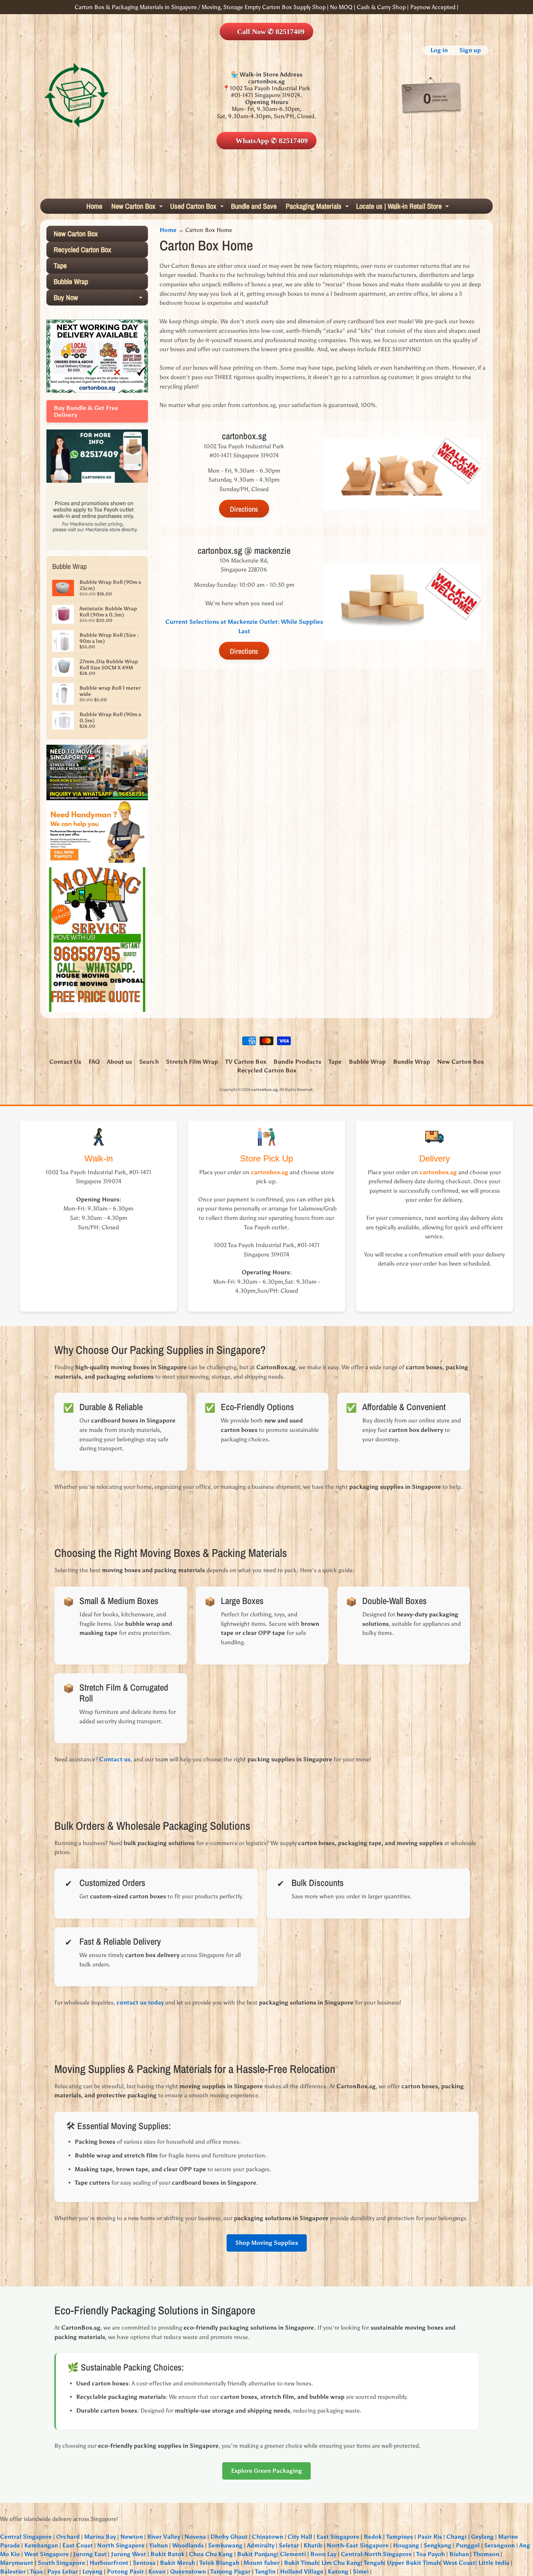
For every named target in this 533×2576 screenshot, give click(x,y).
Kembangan (41, 2545)
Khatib (313, 2545)
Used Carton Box (198, 207)
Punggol (468, 2545)
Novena (195, 2537)
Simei (361, 2571)
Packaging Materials (318, 207)
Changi (456, 2537)
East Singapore (338, 2537)
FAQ (94, 1062)
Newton (132, 2537)
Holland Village (302, 2571)
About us (119, 1062)
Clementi (293, 2554)
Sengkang (437, 2545)
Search (149, 1062)
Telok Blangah (219, 2563)
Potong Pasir (125, 2571)
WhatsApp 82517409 (271, 141)
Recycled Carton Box (82, 250)
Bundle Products (297, 1062)
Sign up (470, 50)
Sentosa (144, 2563)
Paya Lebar (63, 2571)
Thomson (486, 2554)
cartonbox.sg (265, 1089)
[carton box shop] (97, 479)
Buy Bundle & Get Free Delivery (86, 411)
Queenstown (188, 2571)
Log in (439, 50)
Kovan (157, 2571)
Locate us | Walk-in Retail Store (403, 207)
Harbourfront (109, 2563)
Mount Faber (262, 2563)
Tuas (36, 2571)
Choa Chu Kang (211, 2554)
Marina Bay (100, 2537)
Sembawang (225, 2545)
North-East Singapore (358, 2545)
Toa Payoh (431, 2554)
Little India (494, 2563)
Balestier (13, 2571)
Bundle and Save (254, 206)
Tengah (374, 2563)
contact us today (140, 2002)
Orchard (68, 2537)
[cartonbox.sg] (77, 95)
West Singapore (47, 2554)
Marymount (17, 2563)
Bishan (459, 2554)
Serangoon (499, 2545)
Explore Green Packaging (266, 2471)
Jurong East (90, 2554)
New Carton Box (138, 207)
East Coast (78, 2545)
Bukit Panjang (257, 2554)
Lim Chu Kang (341, 2563)
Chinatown (268, 2537)
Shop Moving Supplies (267, 2243)
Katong (338, 2571)
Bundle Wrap (412, 1062)
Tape (60, 265)
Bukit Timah (301, 2563)
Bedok (373, 2537)
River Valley (164, 2537)
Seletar (289, 2545)
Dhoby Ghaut (229, 2537)
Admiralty (261, 2545)
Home (94, 206)
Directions (244, 509)
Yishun (158, 2545)
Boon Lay (323, 2554)
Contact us (115, 1759)
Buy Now (100, 299)
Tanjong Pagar (230, 2571)
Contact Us (65, 1062)
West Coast (459, 2563)
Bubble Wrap (71, 281)
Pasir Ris (430, 2537)
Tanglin (265, 2571)
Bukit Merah (177, 2563)
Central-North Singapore (376, 2554)
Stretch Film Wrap (192, 1062)
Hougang (406, 2545)
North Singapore (121, 2545)
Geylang (482, 2537)
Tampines (400, 2537)
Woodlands (188, 2545)
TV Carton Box (246, 1062)
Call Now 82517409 (271, 32)
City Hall (300, 2537)
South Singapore (61, 2563)
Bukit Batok (168, 2554)
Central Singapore (26, 2537)
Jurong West (129, 2554)
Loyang (92, 2571)
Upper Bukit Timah (414, 2563)
